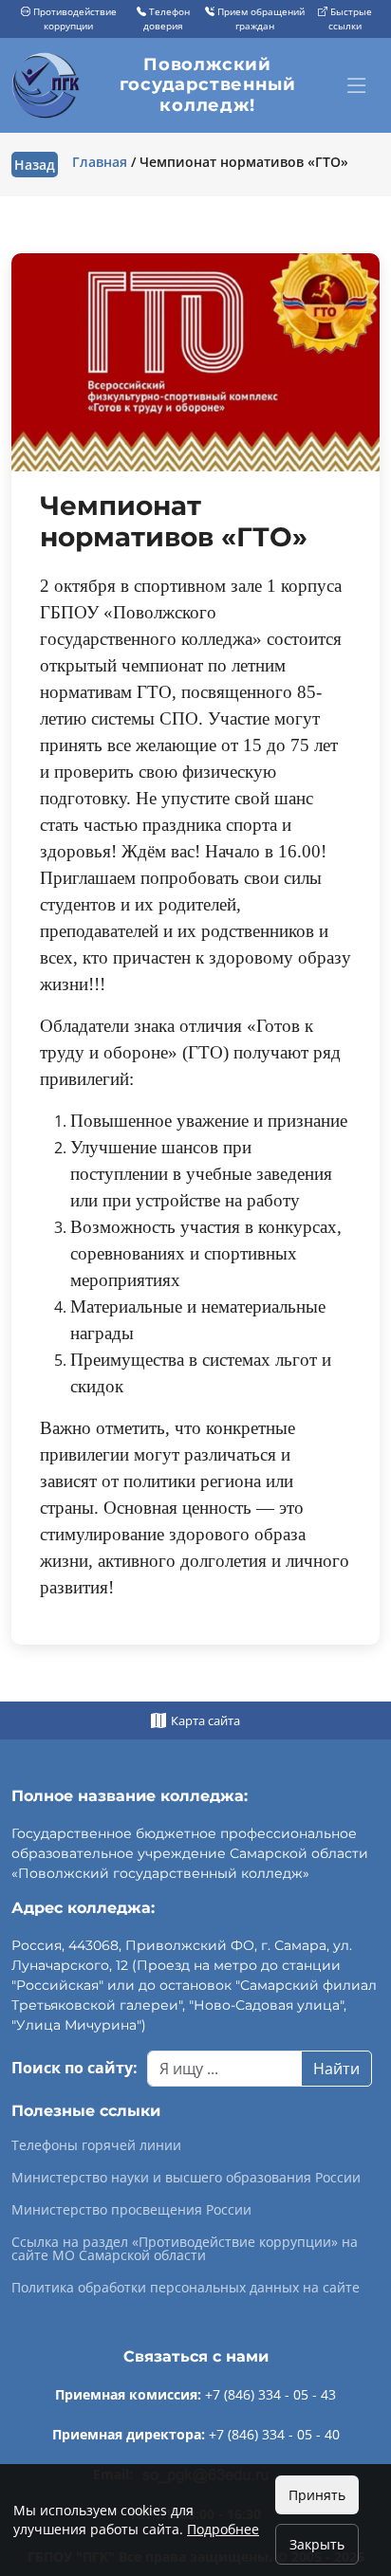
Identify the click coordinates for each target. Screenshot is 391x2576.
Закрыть (317, 2544)
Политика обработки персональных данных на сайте (186, 2288)
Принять (317, 2495)
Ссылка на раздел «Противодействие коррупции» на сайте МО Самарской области (185, 2249)
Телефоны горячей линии (96, 2145)
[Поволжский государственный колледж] (48, 85)
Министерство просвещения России (131, 2210)
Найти (336, 2069)
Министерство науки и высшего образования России (186, 2178)
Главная (100, 162)
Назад (35, 165)
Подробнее (223, 2529)
